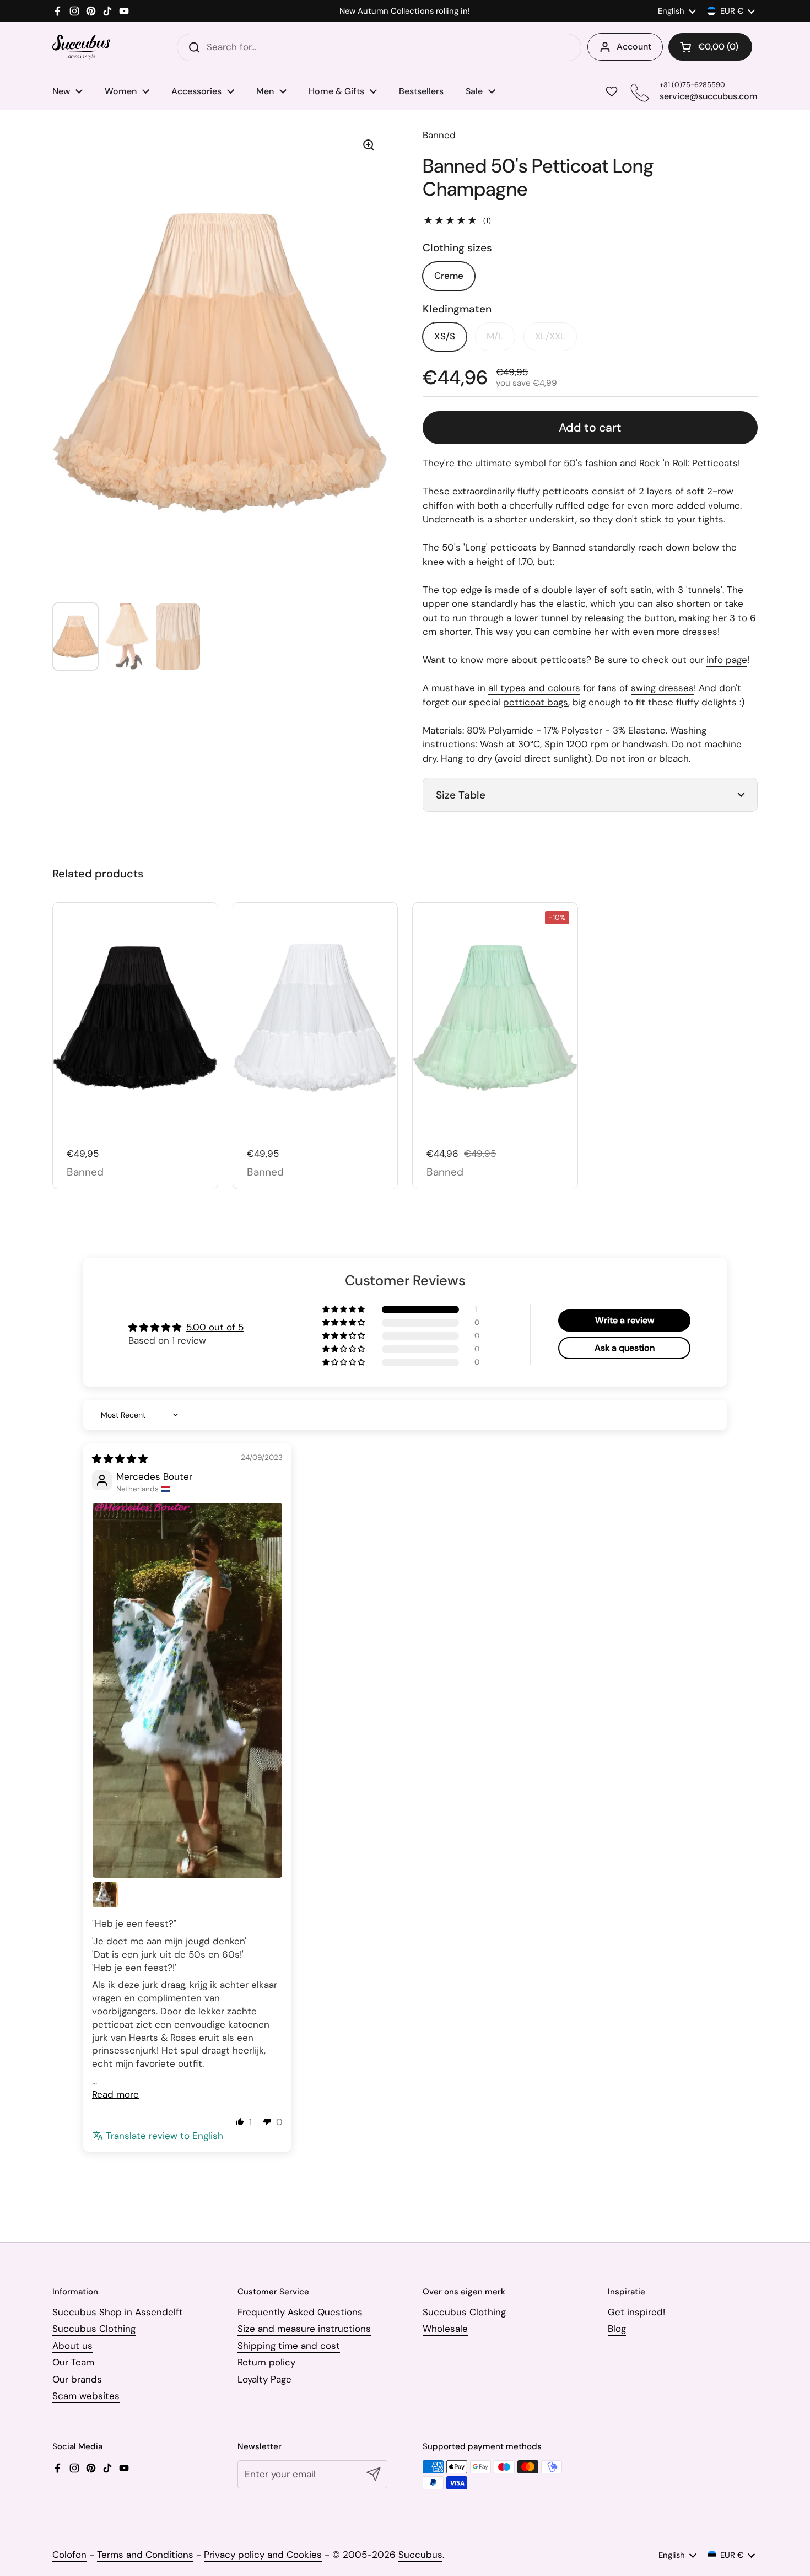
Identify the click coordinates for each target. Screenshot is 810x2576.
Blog (617, 2329)
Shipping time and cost (289, 2346)
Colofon (69, 2555)
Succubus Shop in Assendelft (118, 2312)
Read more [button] (115, 2094)
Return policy (266, 2362)
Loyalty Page (264, 2379)
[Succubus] (81, 47)
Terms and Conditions (145, 2555)
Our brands (77, 2379)
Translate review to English (164, 2136)
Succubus (420, 2555)
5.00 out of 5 (215, 1327)
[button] (710, 47)
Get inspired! (636, 2312)
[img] (120, 1459)
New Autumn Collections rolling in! (405, 11)
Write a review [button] (625, 1320)
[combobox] (379, 47)
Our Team (73, 2362)
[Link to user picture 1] (187, 1690)
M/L (495, 336)
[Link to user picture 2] (105, 1895)
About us (72, 2346)
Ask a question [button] (625, 1348)
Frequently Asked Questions (300, 2312)
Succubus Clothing (94, 2329)
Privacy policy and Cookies (263, 2555)
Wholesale (445, 2329)
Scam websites (86, 2396)
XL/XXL (550, 336)
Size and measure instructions (304, 2329)
